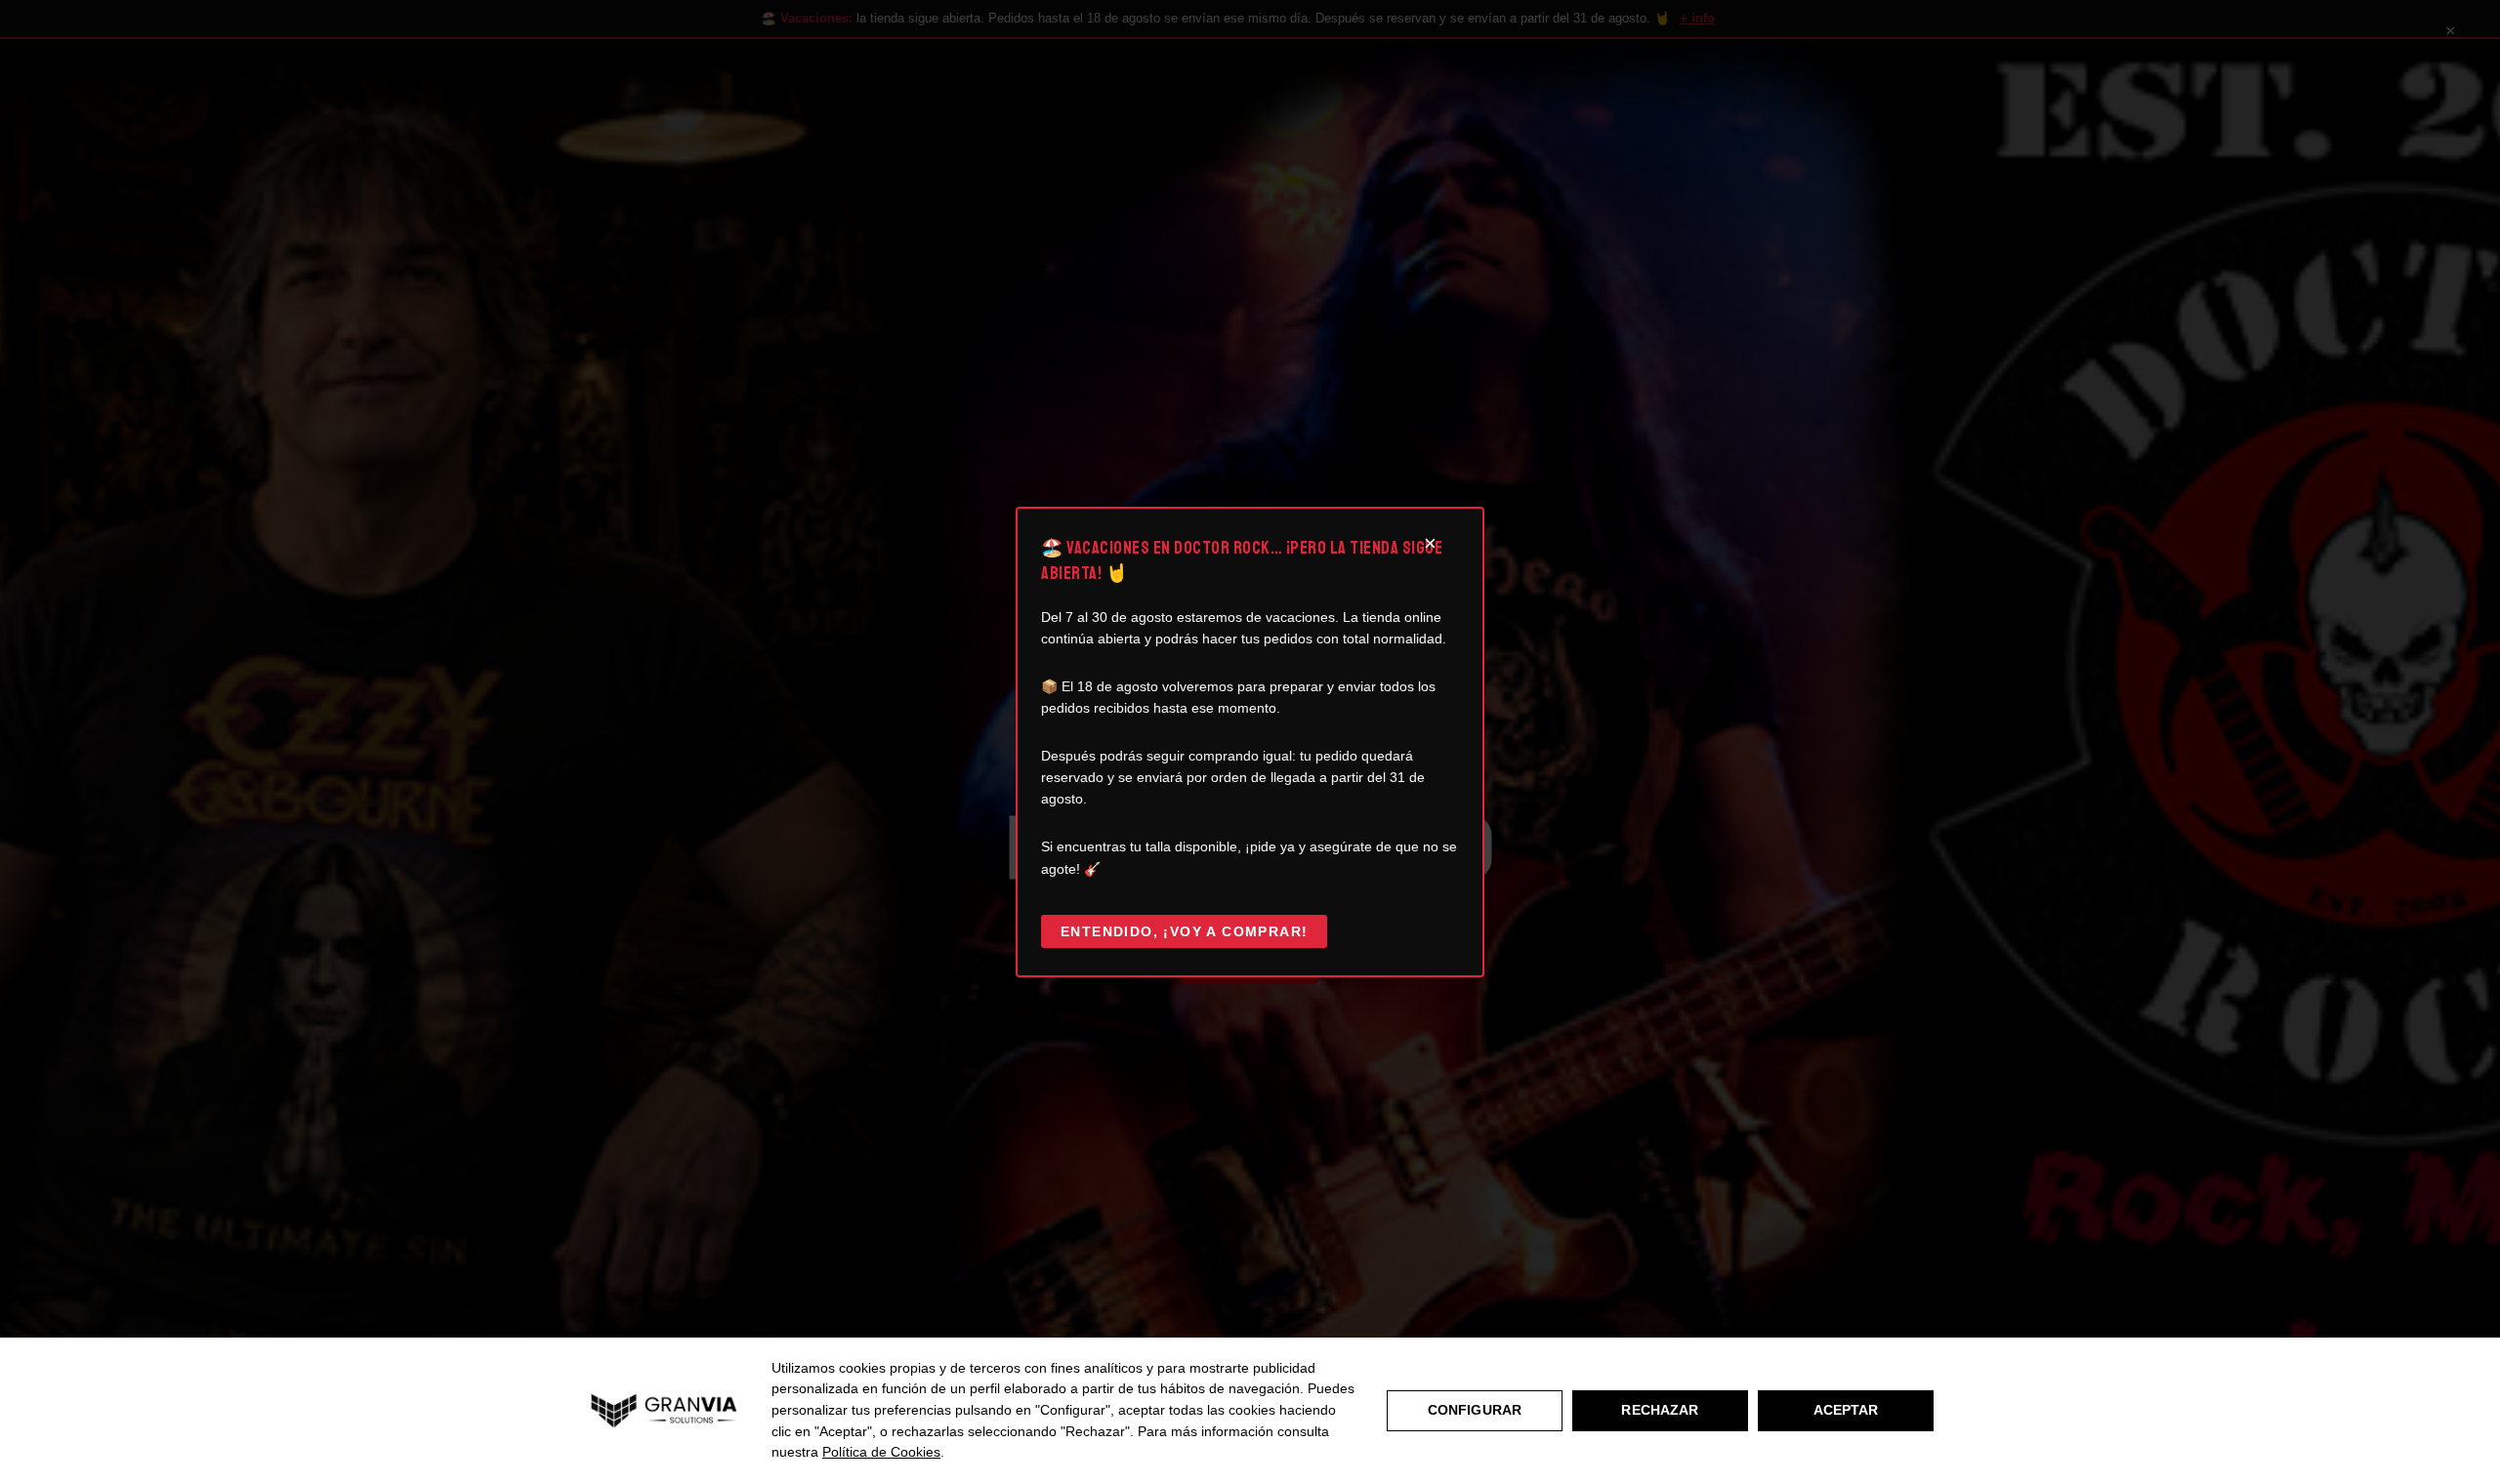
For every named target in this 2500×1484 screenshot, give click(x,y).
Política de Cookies (881, 1452)
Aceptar (1846, 1410)
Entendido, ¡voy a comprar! (1184, 931)
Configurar (1475, 1410)
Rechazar (1660, 1410)
